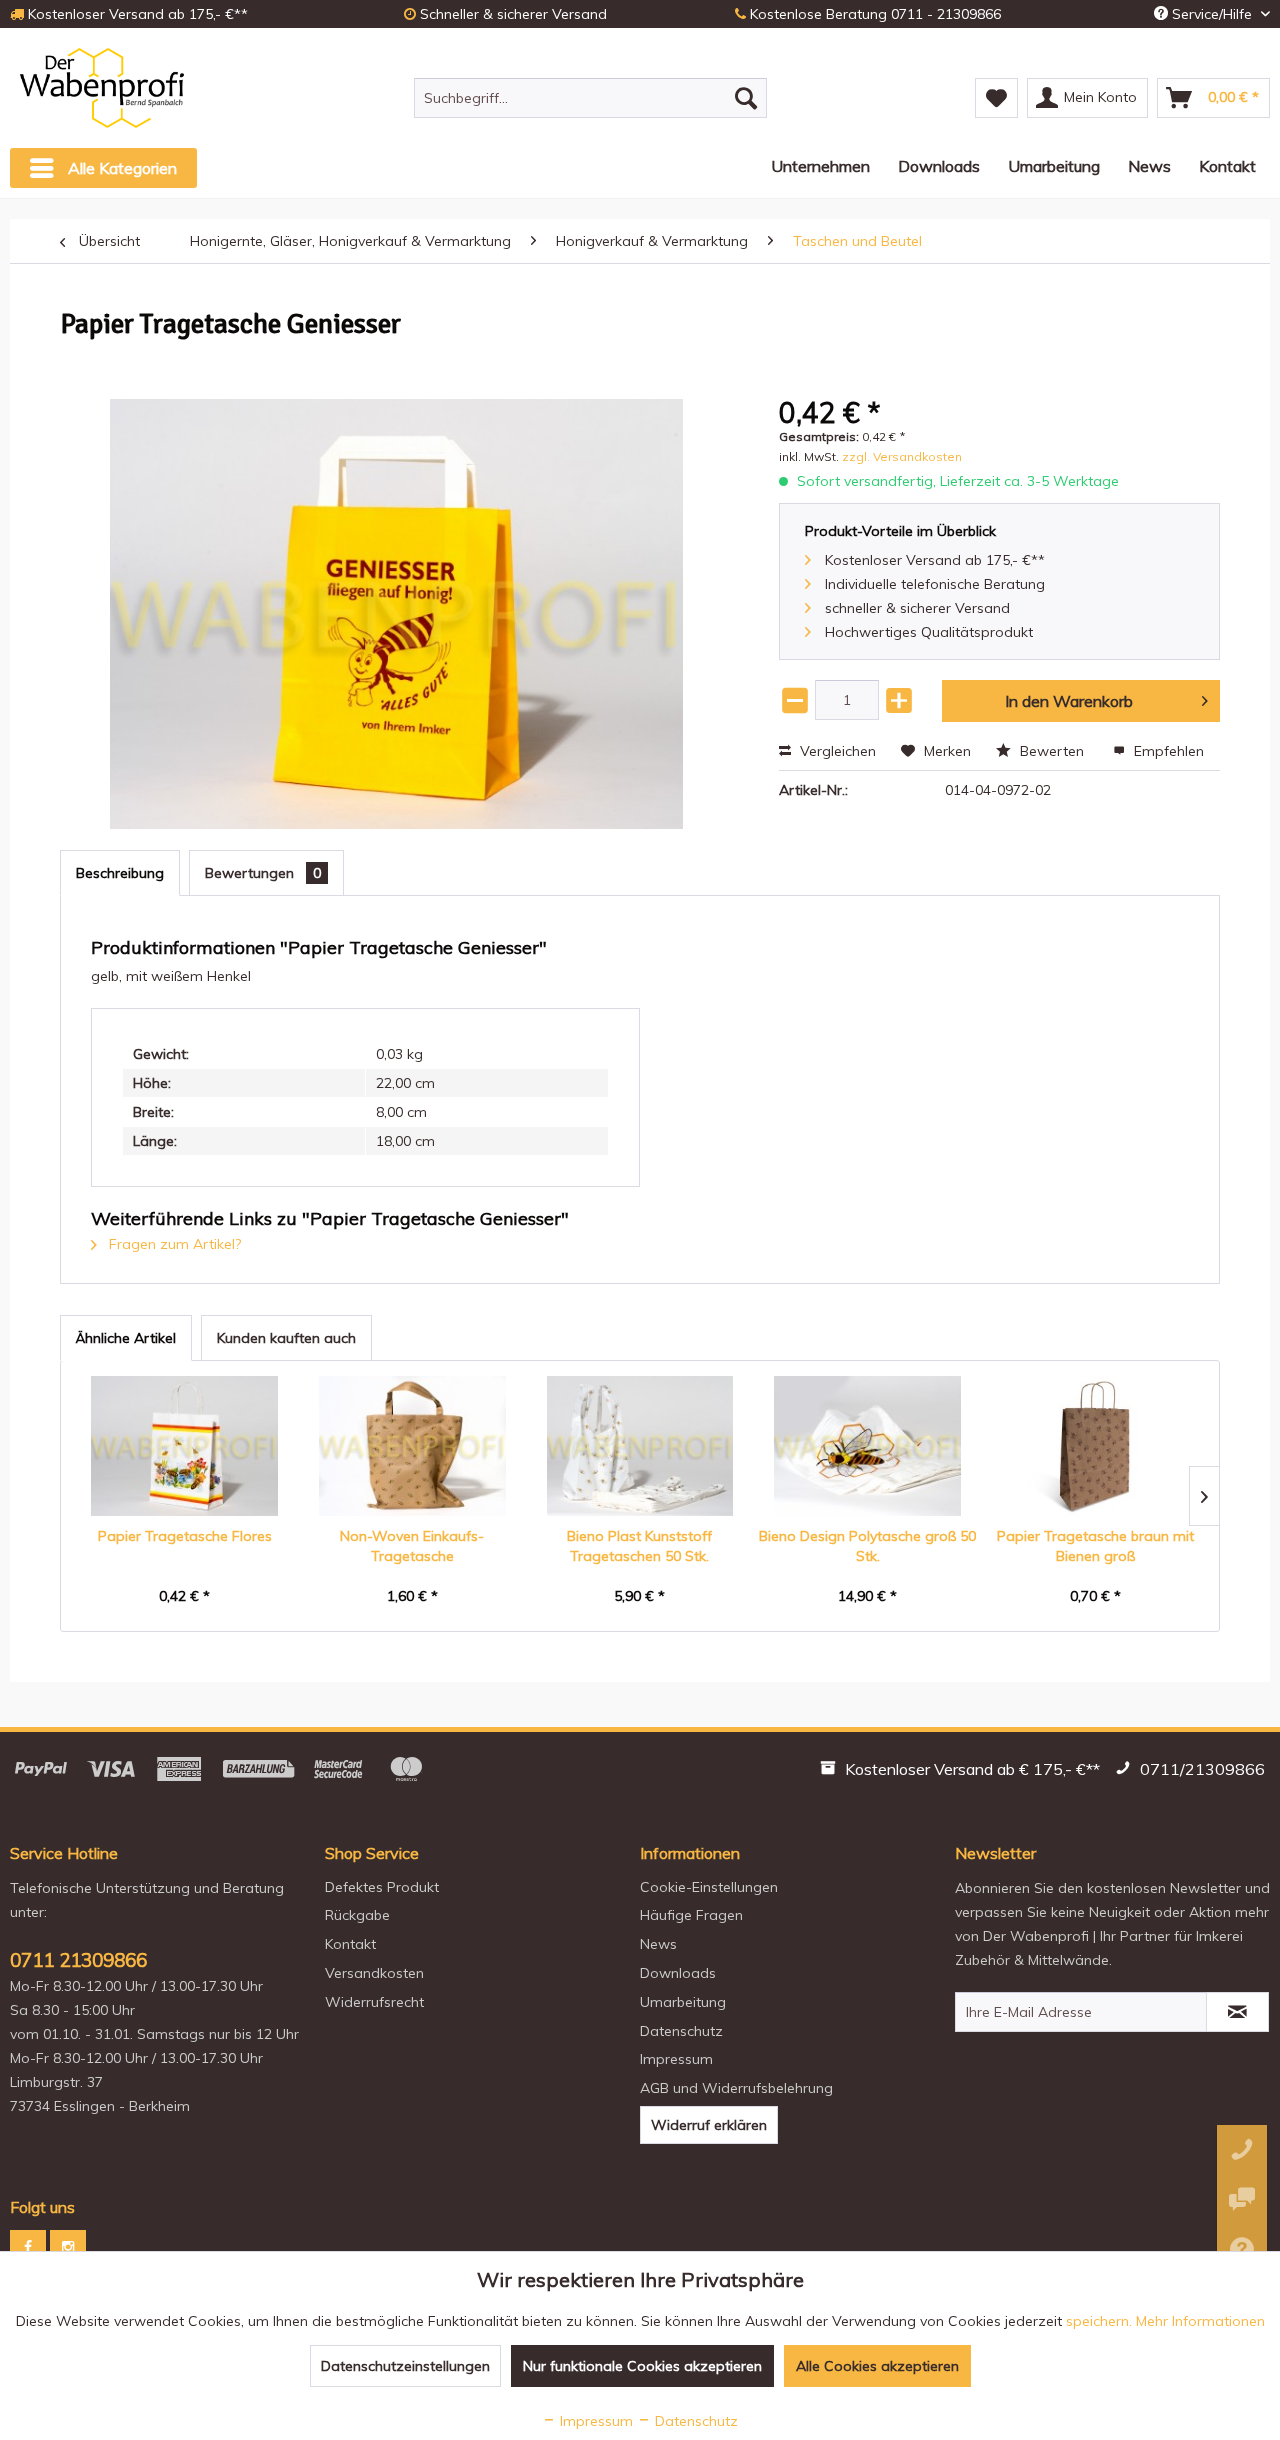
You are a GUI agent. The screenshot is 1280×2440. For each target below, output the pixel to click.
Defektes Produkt (382, 1887)
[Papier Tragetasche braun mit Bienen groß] (1095, 1446)
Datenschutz (681, 2031)
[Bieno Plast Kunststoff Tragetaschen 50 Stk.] (640, 1446)
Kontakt (350, 1944)
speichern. (1101, 2321)
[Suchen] (746, 98)
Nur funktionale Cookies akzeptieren (642, 2366)
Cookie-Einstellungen (709, 1887)
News (658, 1944)
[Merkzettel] (996, 98)
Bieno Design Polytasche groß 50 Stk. (867, 1546)
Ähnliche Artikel (126, 1338)
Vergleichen (836, 751)
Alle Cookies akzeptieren (877, 2366)
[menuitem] (590, 98)
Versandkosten (374, 1973)
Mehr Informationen (1200, 2321)
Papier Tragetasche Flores (185, 1536)
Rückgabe (357, 1915)
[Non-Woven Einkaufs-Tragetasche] (413, 1446)
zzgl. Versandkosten (902, 456)
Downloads (678, 1973)
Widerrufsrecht (374, 2002)
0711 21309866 (78, 1960)
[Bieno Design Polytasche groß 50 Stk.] (868, 1446)
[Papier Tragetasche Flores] (185, 1446)
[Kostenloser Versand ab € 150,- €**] (962, 1772)
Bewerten (1052, 751)
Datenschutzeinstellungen (405, 2366)
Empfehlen (1167, 751)
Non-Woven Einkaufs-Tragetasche (412, 1546)
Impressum (676, 2059)
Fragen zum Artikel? (173, 1244)
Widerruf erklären (709, 2125)
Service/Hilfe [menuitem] (1212, 14)
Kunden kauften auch (286, 1338)
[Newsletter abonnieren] (1237, 2012)
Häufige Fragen (691, 1915)
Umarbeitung (683, 2002)
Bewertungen (263, 873)
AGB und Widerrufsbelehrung (736, 2088)
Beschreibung (120, 873)
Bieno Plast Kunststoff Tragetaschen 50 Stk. (639, 1546)
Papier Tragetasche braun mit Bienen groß (1095, 1546)
